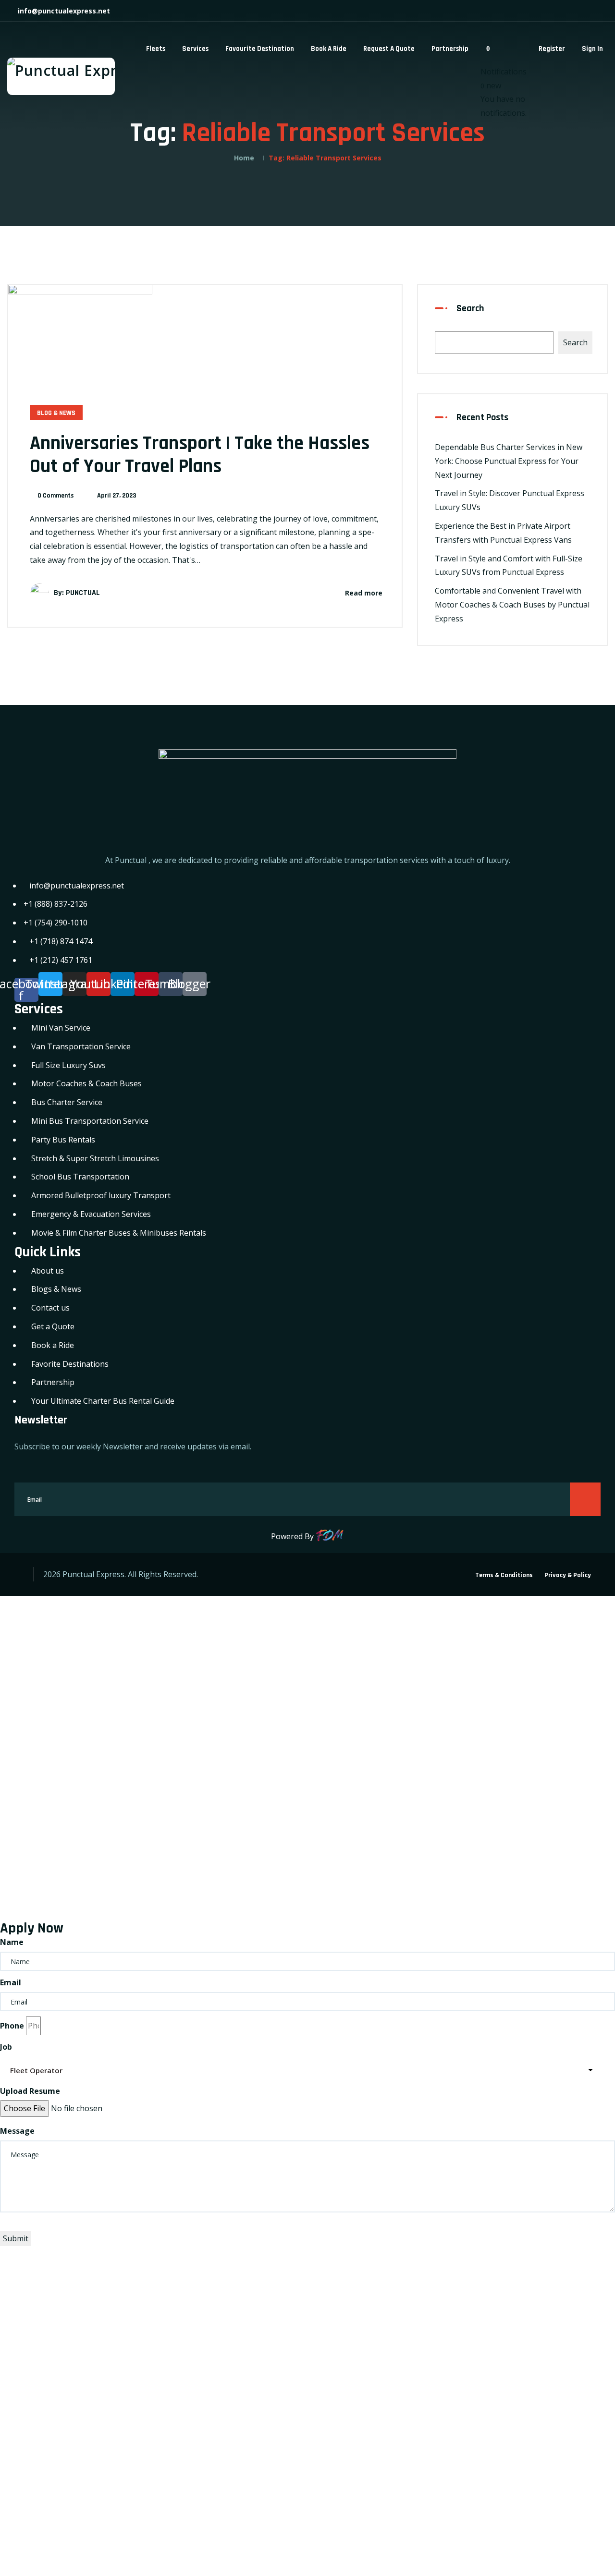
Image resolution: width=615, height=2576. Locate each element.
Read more (364, 593)
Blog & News (56, 413)
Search (470, 308)
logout (228, 1630)
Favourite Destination (260, 49)
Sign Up (94, 1882)
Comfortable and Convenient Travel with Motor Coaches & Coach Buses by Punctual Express (512, 605)
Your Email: (29, 2399)
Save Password (46, 1907)
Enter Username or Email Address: (72, 1702)
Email (11, 1982)
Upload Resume (30, 2091)
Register (552, 49)
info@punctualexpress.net (63, 11)
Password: (27, 1769)
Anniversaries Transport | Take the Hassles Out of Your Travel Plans (200, 455)
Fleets (156, 49)
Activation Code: (39, 2466)
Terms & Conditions (504, 1575)
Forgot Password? (40, 1882)
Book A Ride (329, 49)
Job (6, 2047)
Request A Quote (389, 49)
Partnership (450, 49)
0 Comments (56, 496)
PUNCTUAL (83, 593)
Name (12, 1942)
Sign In (592, 49)
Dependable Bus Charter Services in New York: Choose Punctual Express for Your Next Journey (509, 461)
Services (195, 49)
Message (17, 2131)
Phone (12, 2026)
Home (244, 158)
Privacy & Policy (568, 1575)
